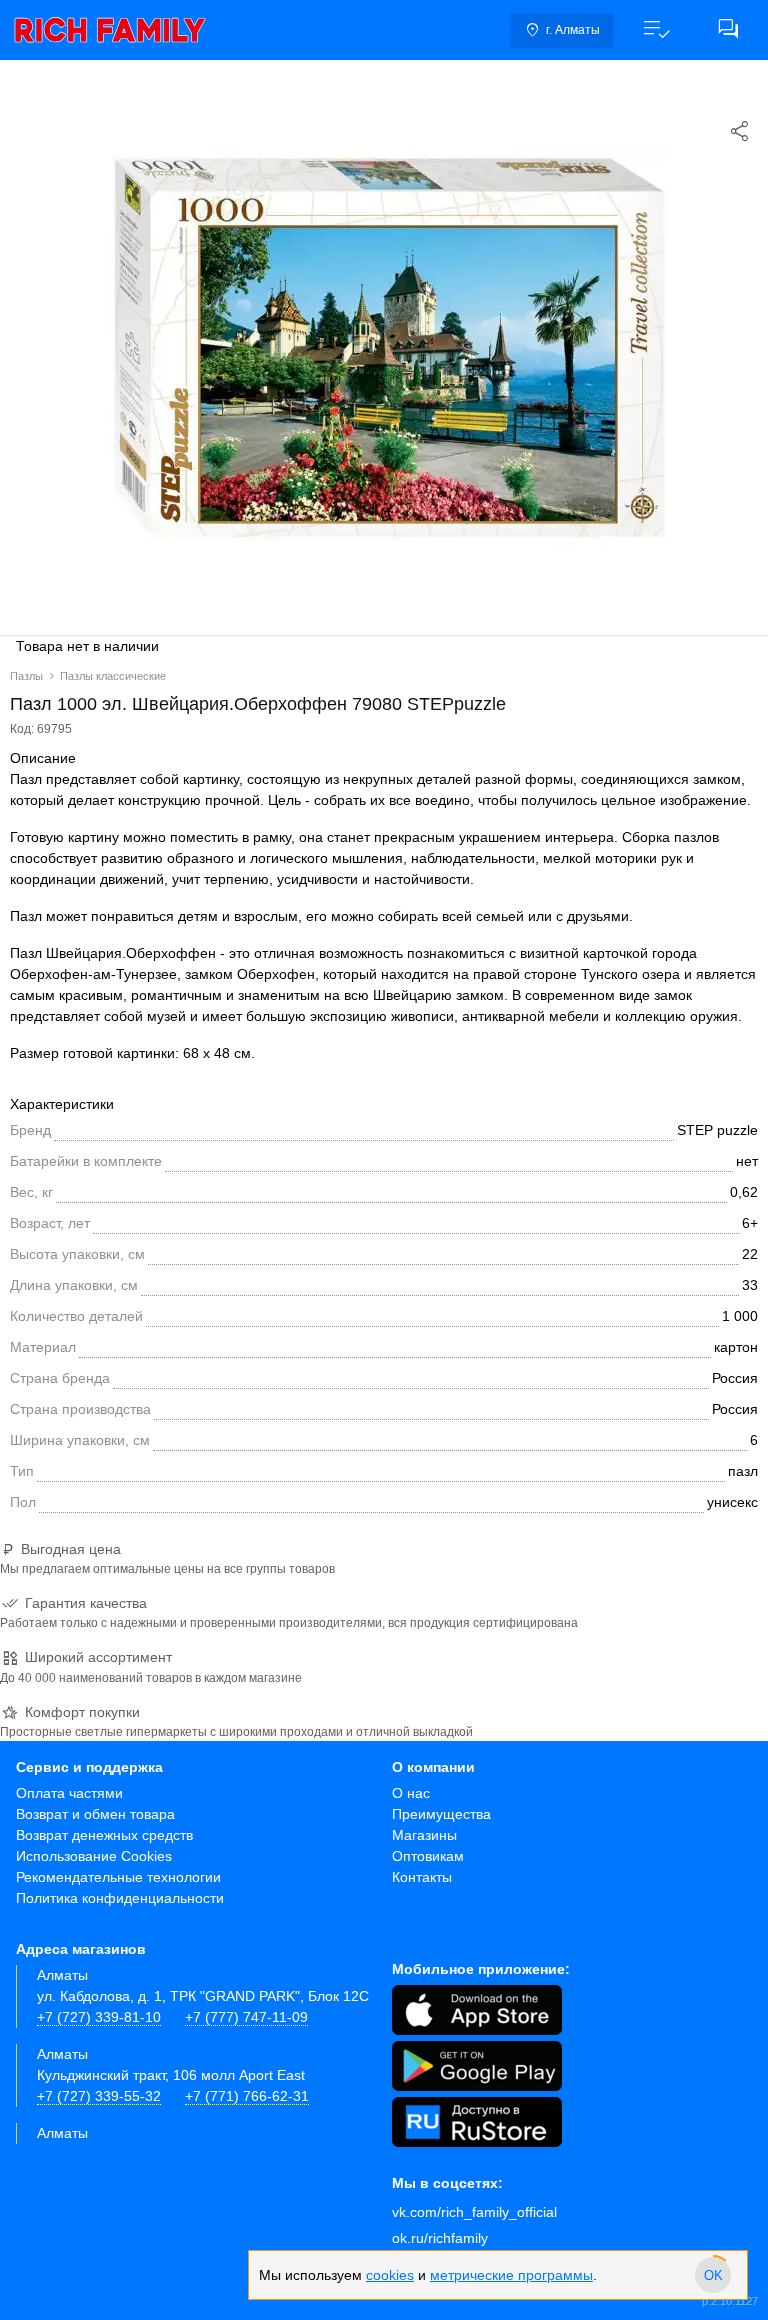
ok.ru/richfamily (440, 2238)
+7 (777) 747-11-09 (246, 2017)
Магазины (424, 1835)
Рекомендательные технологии (118, 1877)
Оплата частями (69, 1793)
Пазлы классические (113, 676)
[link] (110, 30)
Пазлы (26, 676)
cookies (390, 2275)
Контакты (422, 1877)
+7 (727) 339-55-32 (99, 2096)
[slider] (713, 2275)
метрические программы (511, 2275)
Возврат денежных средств (104, 1835)
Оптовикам (428, 1856)
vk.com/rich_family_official (474, 2212)
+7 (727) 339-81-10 (99, 2017)
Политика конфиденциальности (120, 1898)
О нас (411, 1793)
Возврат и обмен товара (95, 1814)
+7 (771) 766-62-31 (247, 2096)
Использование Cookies (94, 1856)
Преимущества (441, 1814)
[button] (656, 30)
